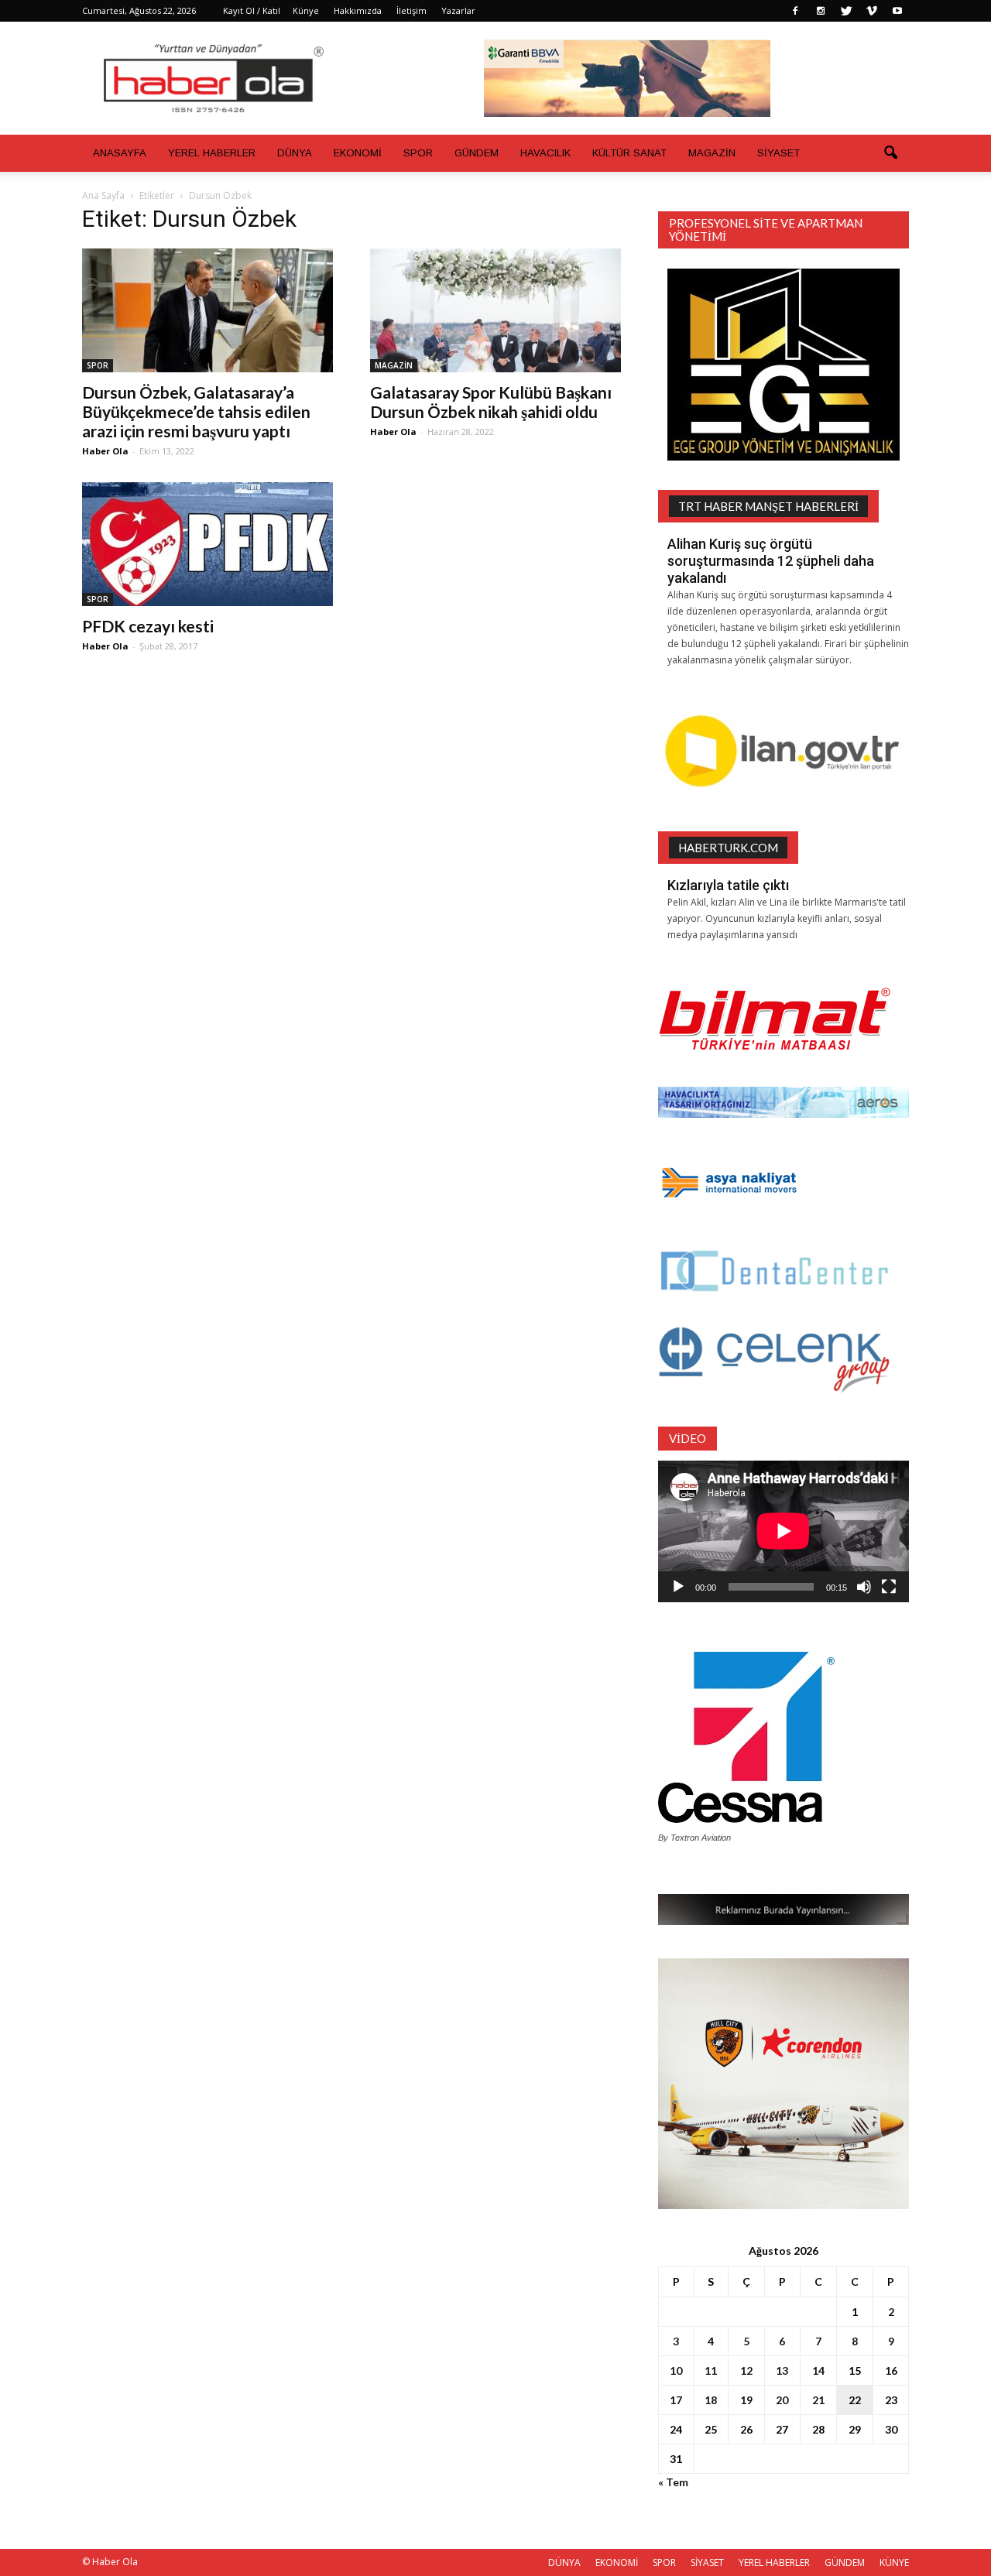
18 (711, 2400)
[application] (784, 1531)
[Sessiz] (864, 1587)
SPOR (418, 153)
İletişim (411, 10)
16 (891, 2370)
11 (711, 2370)
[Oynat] (678, 1587)
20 (782, 2400)
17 (676, 2400)
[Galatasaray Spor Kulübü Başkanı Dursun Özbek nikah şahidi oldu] (495, 310)
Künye (306, 10)
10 (676, 2370)
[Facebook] (795, 11)
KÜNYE (894, 2562)
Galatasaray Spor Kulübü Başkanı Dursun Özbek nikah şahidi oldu (491, 402)
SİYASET (778, 153)
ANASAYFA (120, 153)
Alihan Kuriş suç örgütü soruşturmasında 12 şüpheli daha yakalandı (771, 561)
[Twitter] (846, 11)
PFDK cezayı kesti (148, 626)
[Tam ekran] (889, 1587)
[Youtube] (897, 11)
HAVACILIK (545, 153)
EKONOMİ (358, 153)
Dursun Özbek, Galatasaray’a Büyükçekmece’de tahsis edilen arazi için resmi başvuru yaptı (196, 411)
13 (782, 2370)
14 (818, 2370)
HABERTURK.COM (728, 848)
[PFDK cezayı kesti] (207, 544)
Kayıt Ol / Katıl (252, 10)
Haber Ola (105, 451)
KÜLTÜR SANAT (629, 153)
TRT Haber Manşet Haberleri (768, 506)
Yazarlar (458, 10)
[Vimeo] (872, 11)
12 (746, 2370)
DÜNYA (295, 153)
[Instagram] (821, 11)
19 (746, 2400)
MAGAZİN (712, 153)
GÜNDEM (477, 153)
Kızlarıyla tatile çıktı (728, 885)
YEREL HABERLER (212, 153)
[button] (890, 153)
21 (818, 2400)
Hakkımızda (358, 10)
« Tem (673, 2482)
